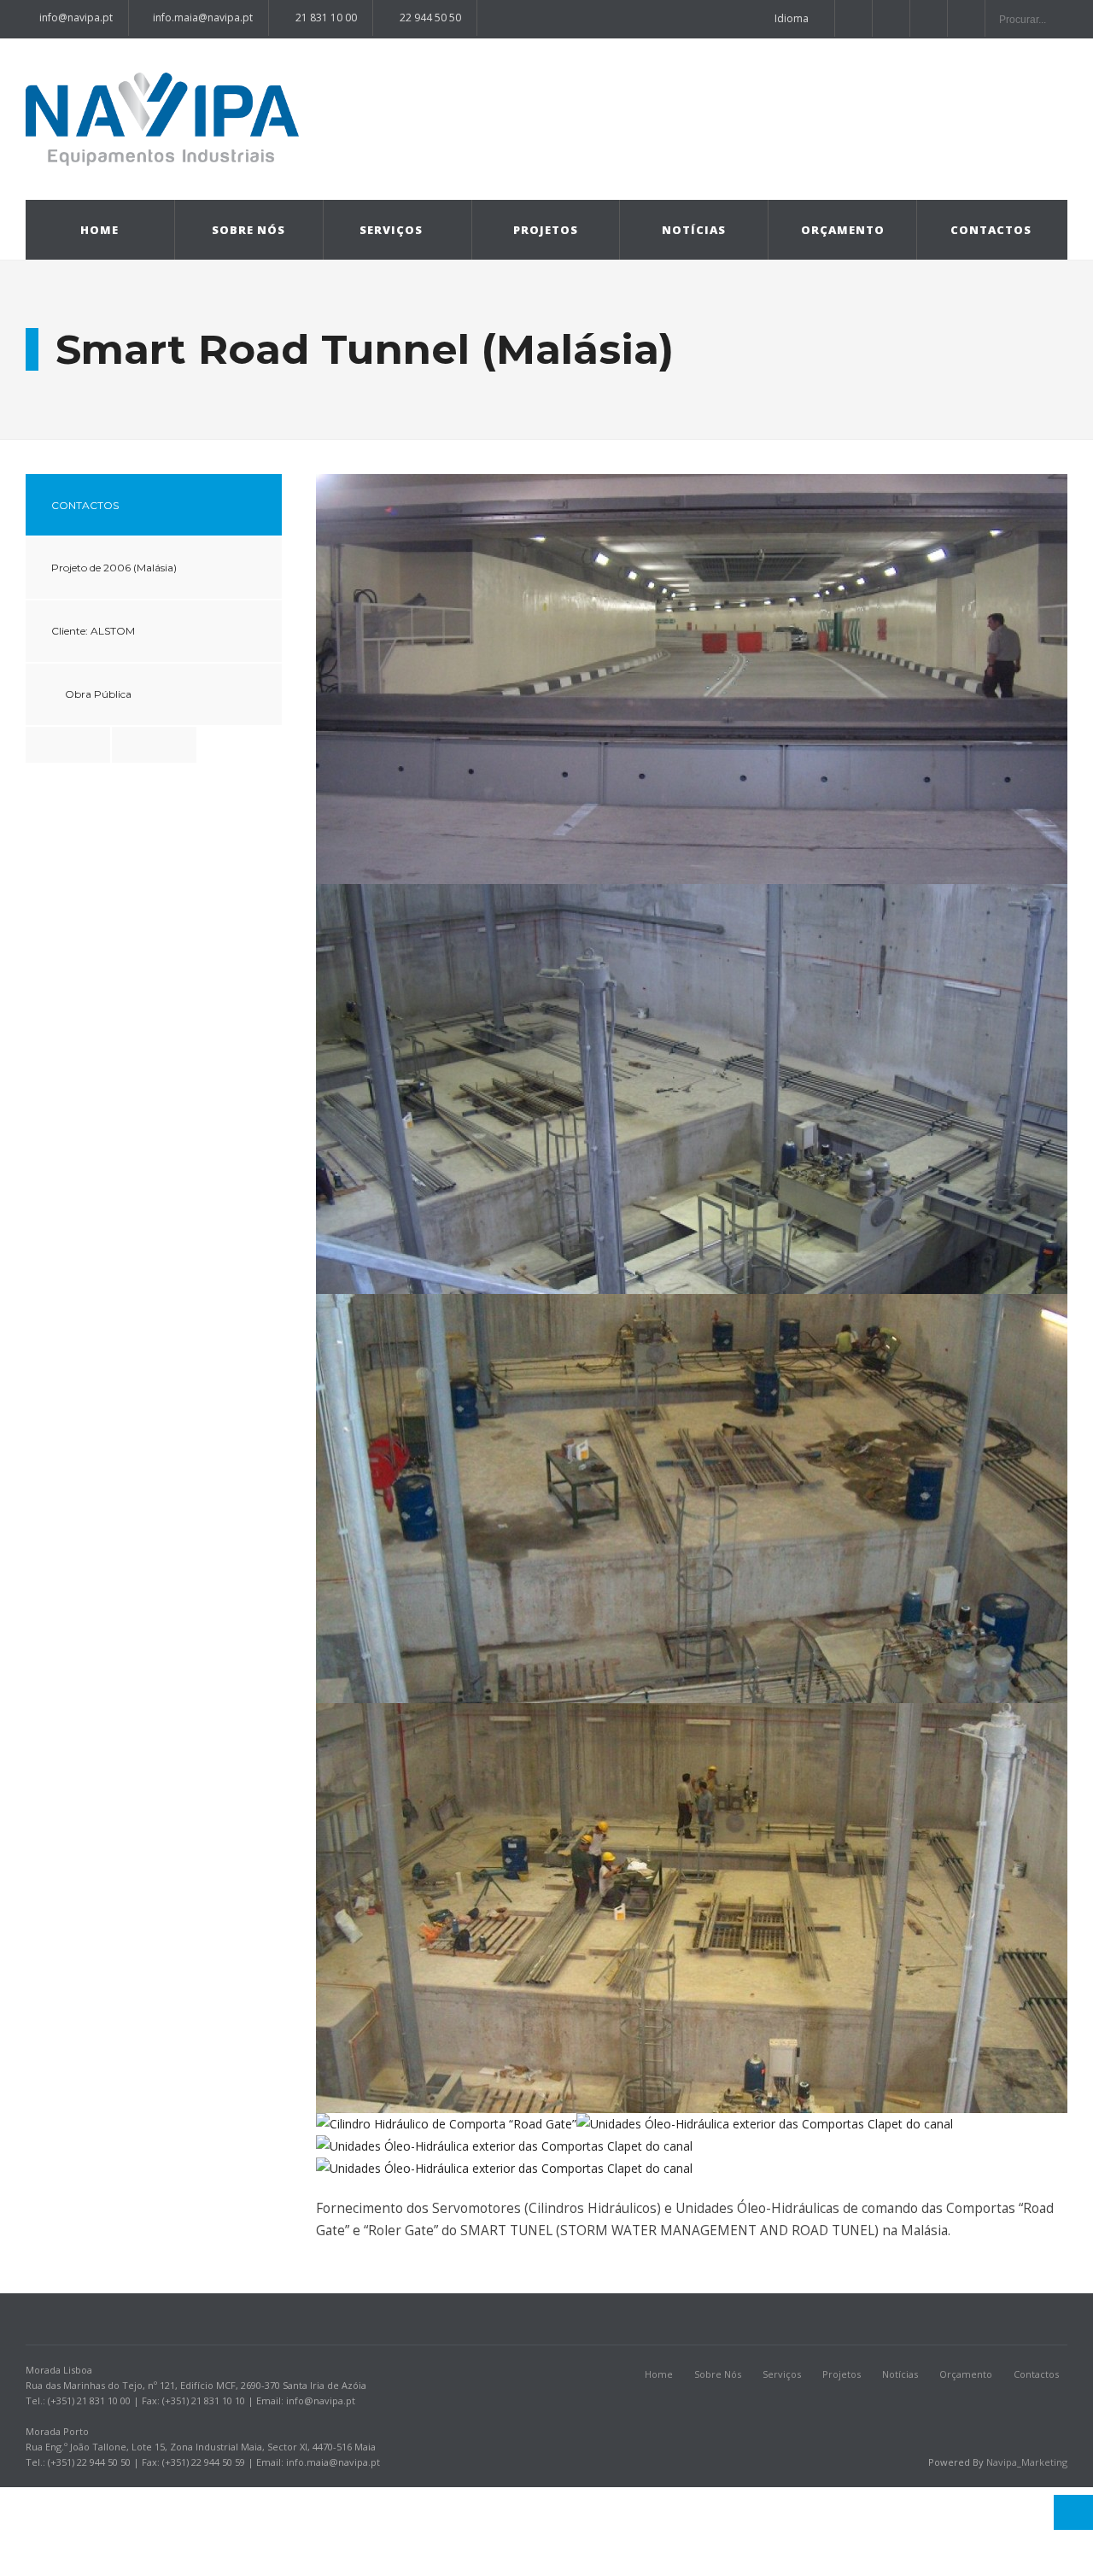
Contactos (991, 230)
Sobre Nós (248, 230)
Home (99, 230)
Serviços (391, 230)
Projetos (546, 230)
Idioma (792, 18)
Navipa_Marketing (1027, 2462)
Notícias (694, 230)
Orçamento (843, 230)
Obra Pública (98, 694)
